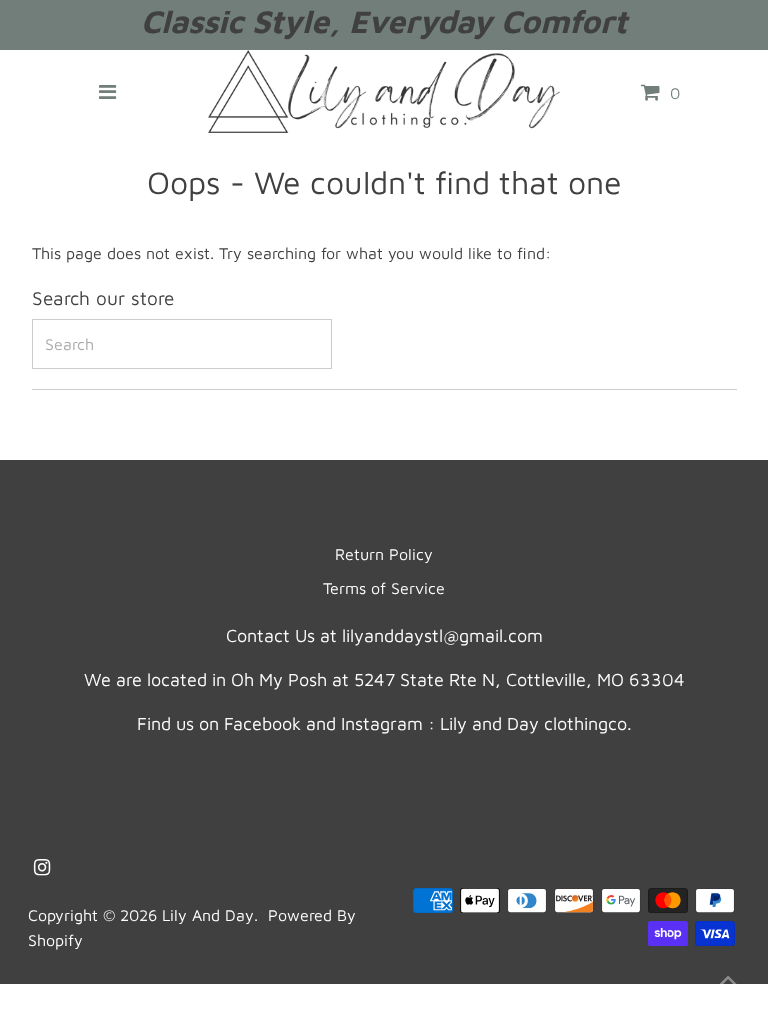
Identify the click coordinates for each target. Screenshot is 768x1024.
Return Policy (384, 554)
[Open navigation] (107, 92)
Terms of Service (384, 588)
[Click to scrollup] (728, 984)
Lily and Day (208, 915)
